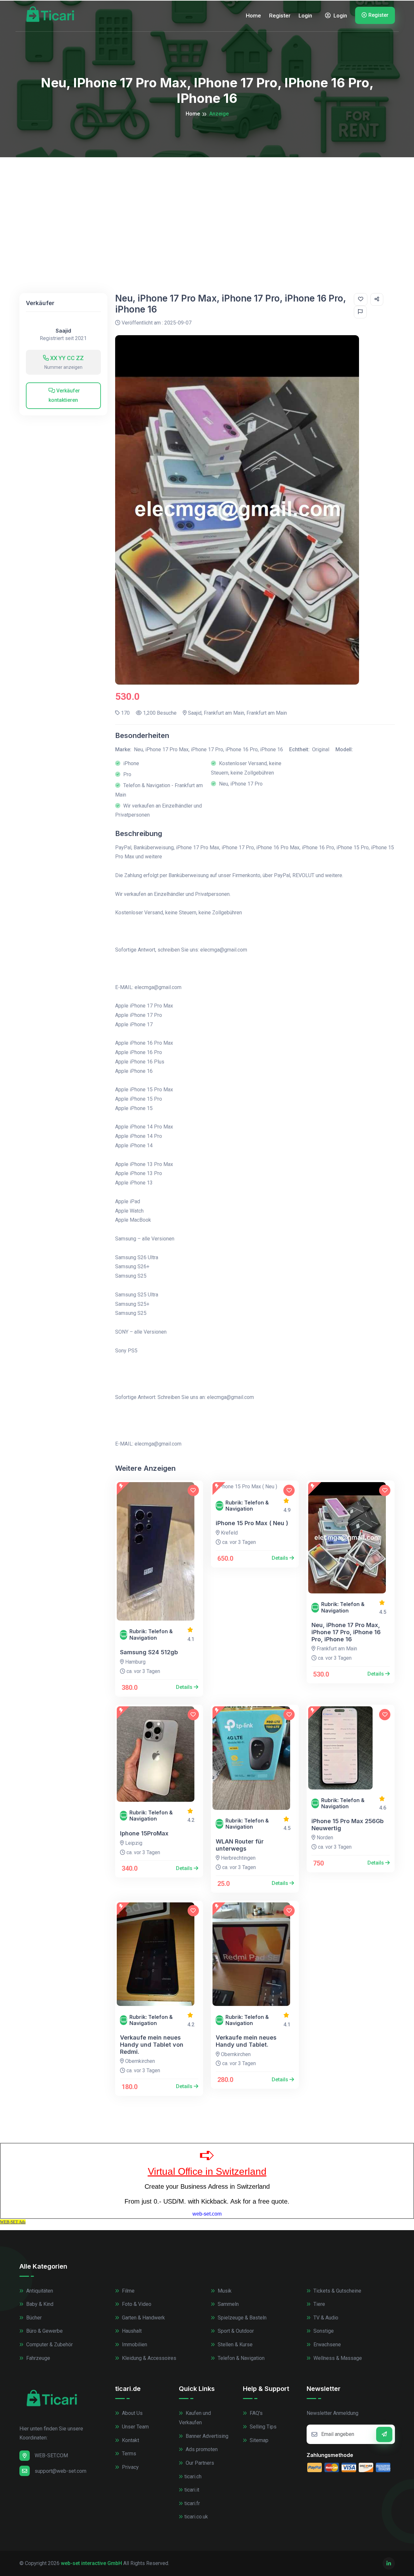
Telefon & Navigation (240, 2358)
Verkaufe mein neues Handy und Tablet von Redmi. (152, 2044)
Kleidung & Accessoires (148, 2358)
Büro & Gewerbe (44, 2331)
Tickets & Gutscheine (337, 2291)
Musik (224, 2291)
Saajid (63, 331)
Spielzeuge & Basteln (241, 2318)
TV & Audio (325, 2318)
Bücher (33, 2318)
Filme (128, 2291)
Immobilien (134, 2345)
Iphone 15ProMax (144, 1833)
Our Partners (199, 2463)
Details (185, 1687)
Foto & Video (136, 2304)
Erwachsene (327, 2345)
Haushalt (131, 2331)
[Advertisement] (207, 206)
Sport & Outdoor (235, 2331)
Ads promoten (201, 2449)
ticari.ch (193, 2477)
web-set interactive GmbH (91, 2563)
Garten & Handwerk (143, 2318)
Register (280, 16)
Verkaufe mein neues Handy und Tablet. (246, 2041)
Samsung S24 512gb (149, 1652)
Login (305, 16)
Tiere (319, 2304)
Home (253, 16)
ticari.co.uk (196, 2517)
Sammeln (228, 2304)
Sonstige (323, 2331)
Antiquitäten (39, 2291)
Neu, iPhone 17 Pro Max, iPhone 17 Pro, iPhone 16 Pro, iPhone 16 (346, 1632)
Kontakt (130, 2440)
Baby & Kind (39, 2304)
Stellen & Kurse (234, 2345)
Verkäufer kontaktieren (64, 395)
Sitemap (258, 2440)
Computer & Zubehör (49, 2345)
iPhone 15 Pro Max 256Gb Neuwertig (348, 1825)
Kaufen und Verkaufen (195, 2418)
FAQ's (256, 2413)
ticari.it (192, 2490)
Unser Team (135, 2427)
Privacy (130, 2467)
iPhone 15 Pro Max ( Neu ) (252, 1523)
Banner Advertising (206, 2436)
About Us (132, 2413)
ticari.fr (192, 2503)
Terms (128, 2454)
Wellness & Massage (337, 2358)
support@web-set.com (60, 2471)
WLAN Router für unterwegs (240, 1845)
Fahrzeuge (38, 2358)
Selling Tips (262, 2427)
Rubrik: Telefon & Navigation (151, 1635)
